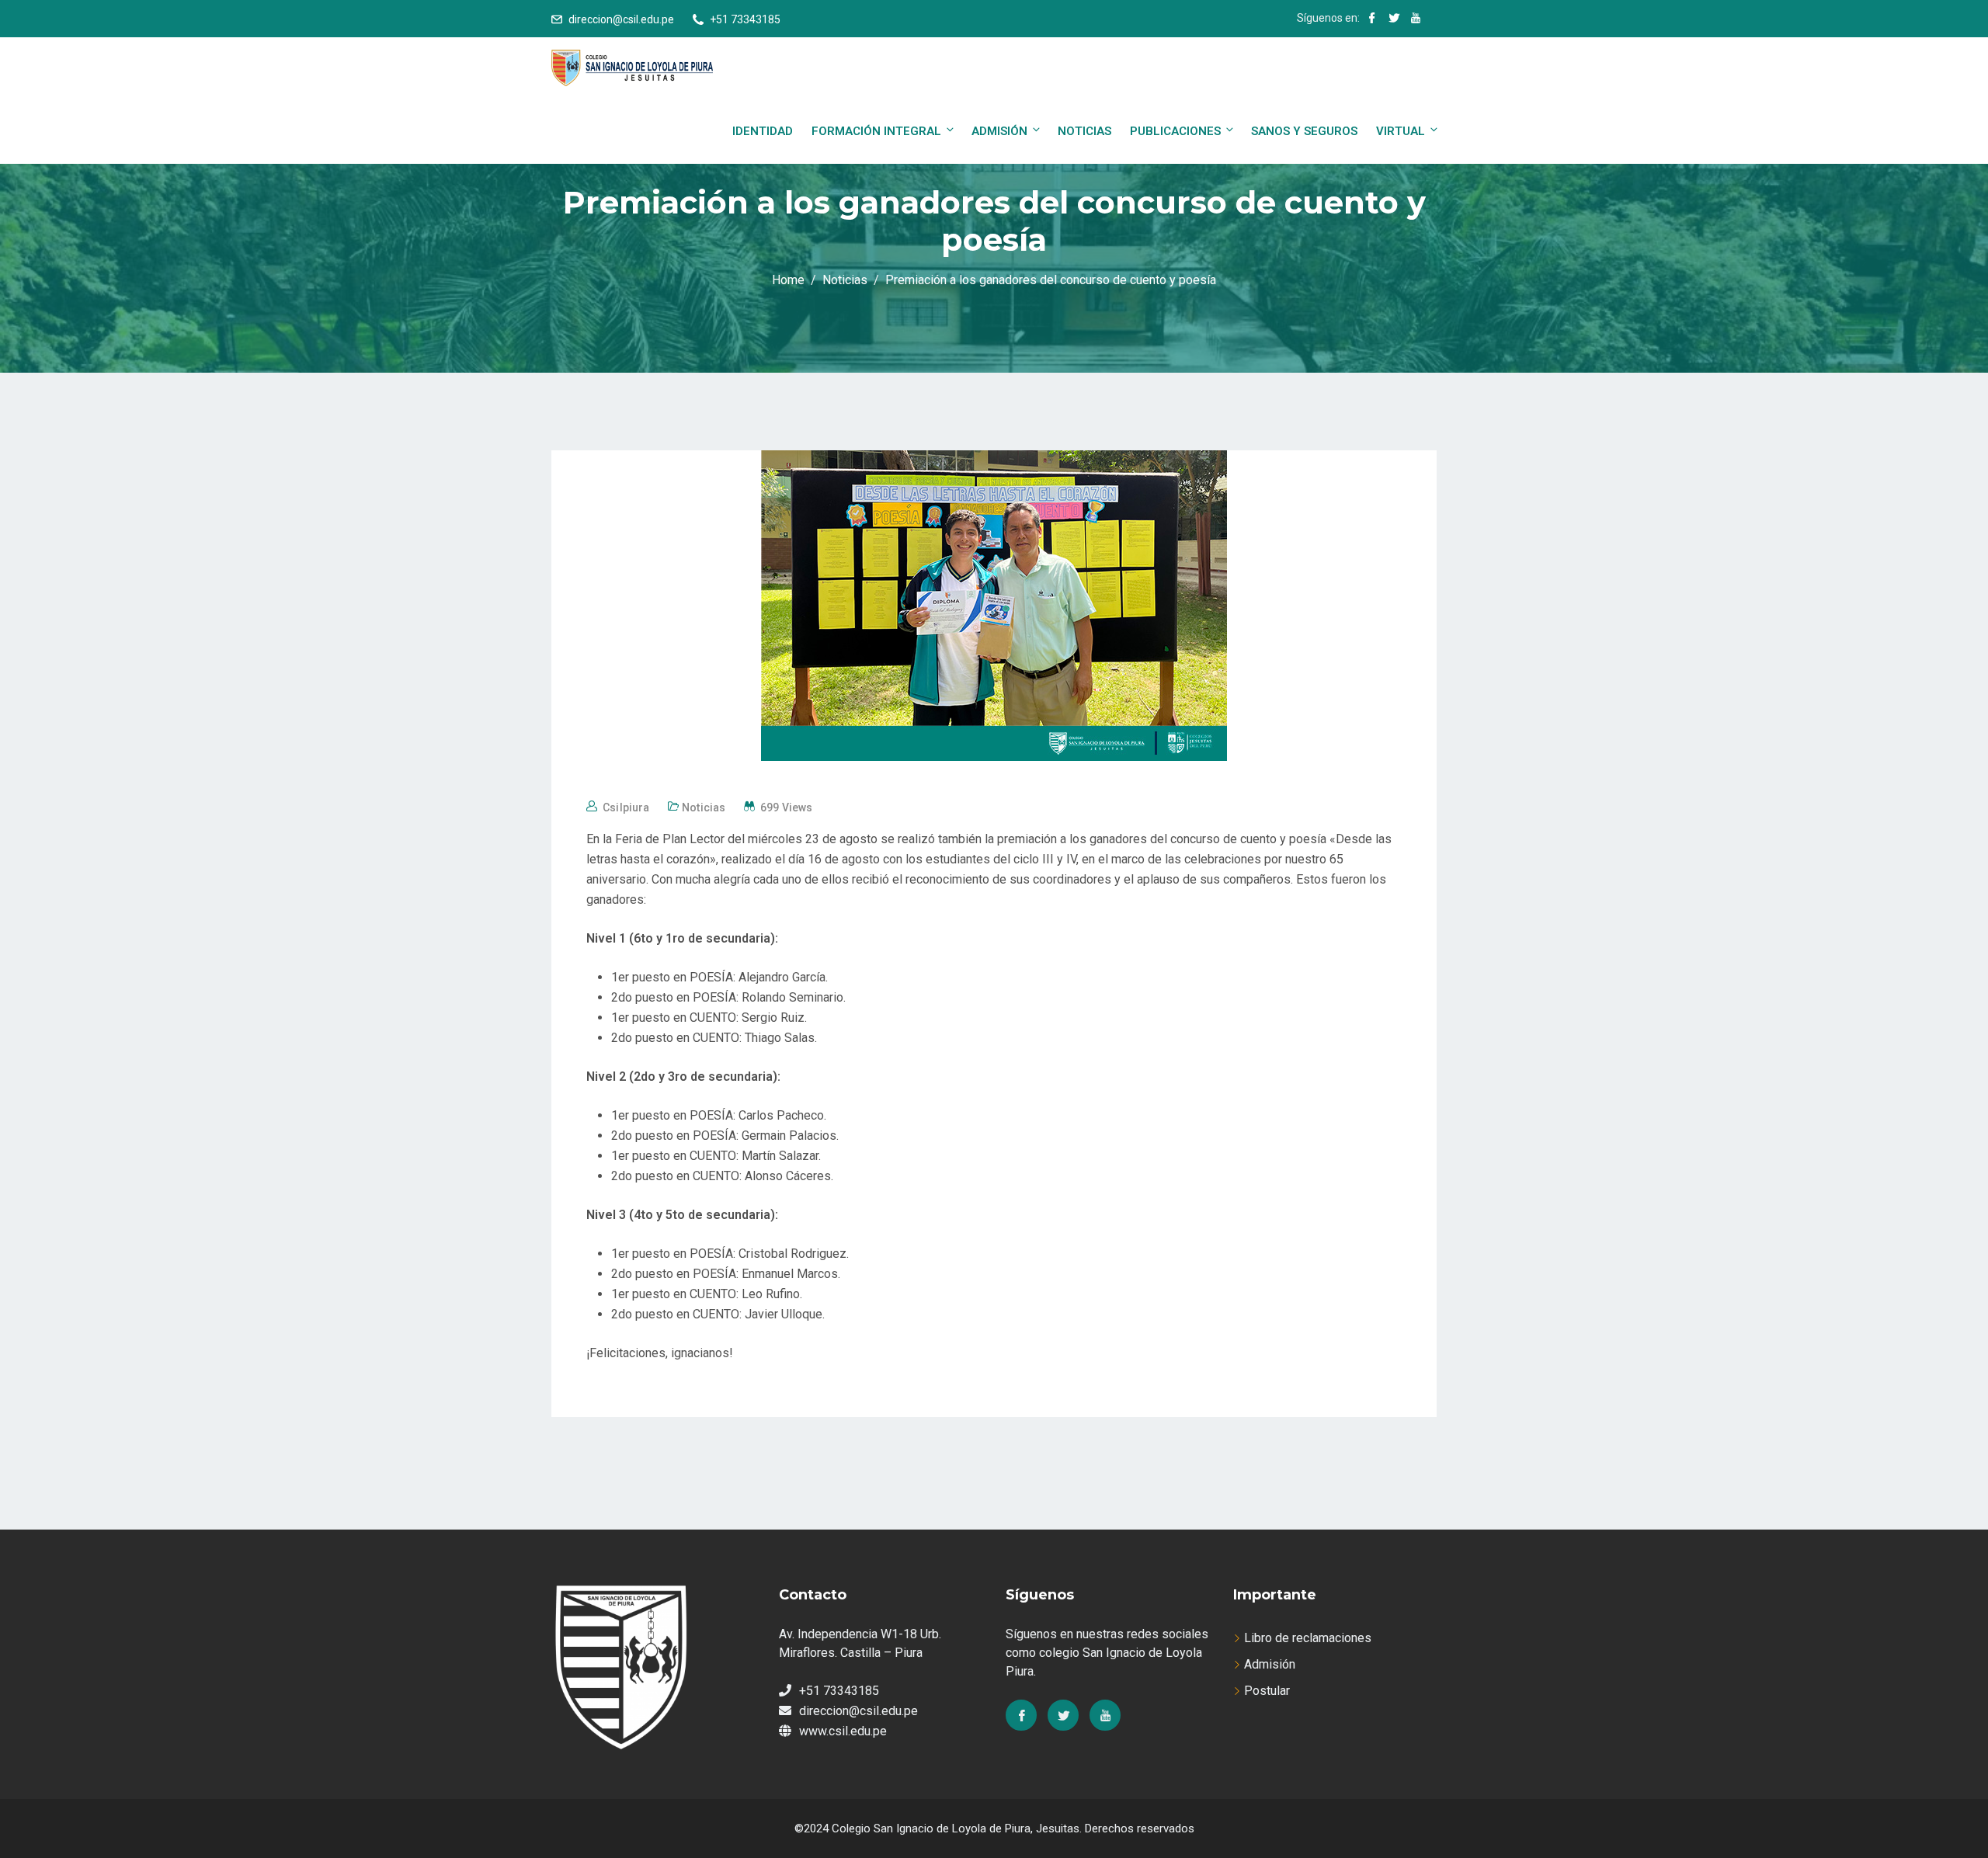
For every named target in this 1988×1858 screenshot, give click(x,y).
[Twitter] (1063, 1715)
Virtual (1401, 131)
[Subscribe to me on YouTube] (1416, 19)
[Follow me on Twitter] (1394, 19)
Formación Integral (876, 131)
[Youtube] (1105, 1715)
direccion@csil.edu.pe (621, 19)
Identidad (763, 131)
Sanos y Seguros (1304, 131)
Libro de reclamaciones (1308, 1638)
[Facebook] (1021, 1715)
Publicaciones (1175, 131)
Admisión (999, 131)
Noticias (1084, 131)
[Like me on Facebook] (1372, 19)
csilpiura (626, 807)
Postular (1267, 1691)
